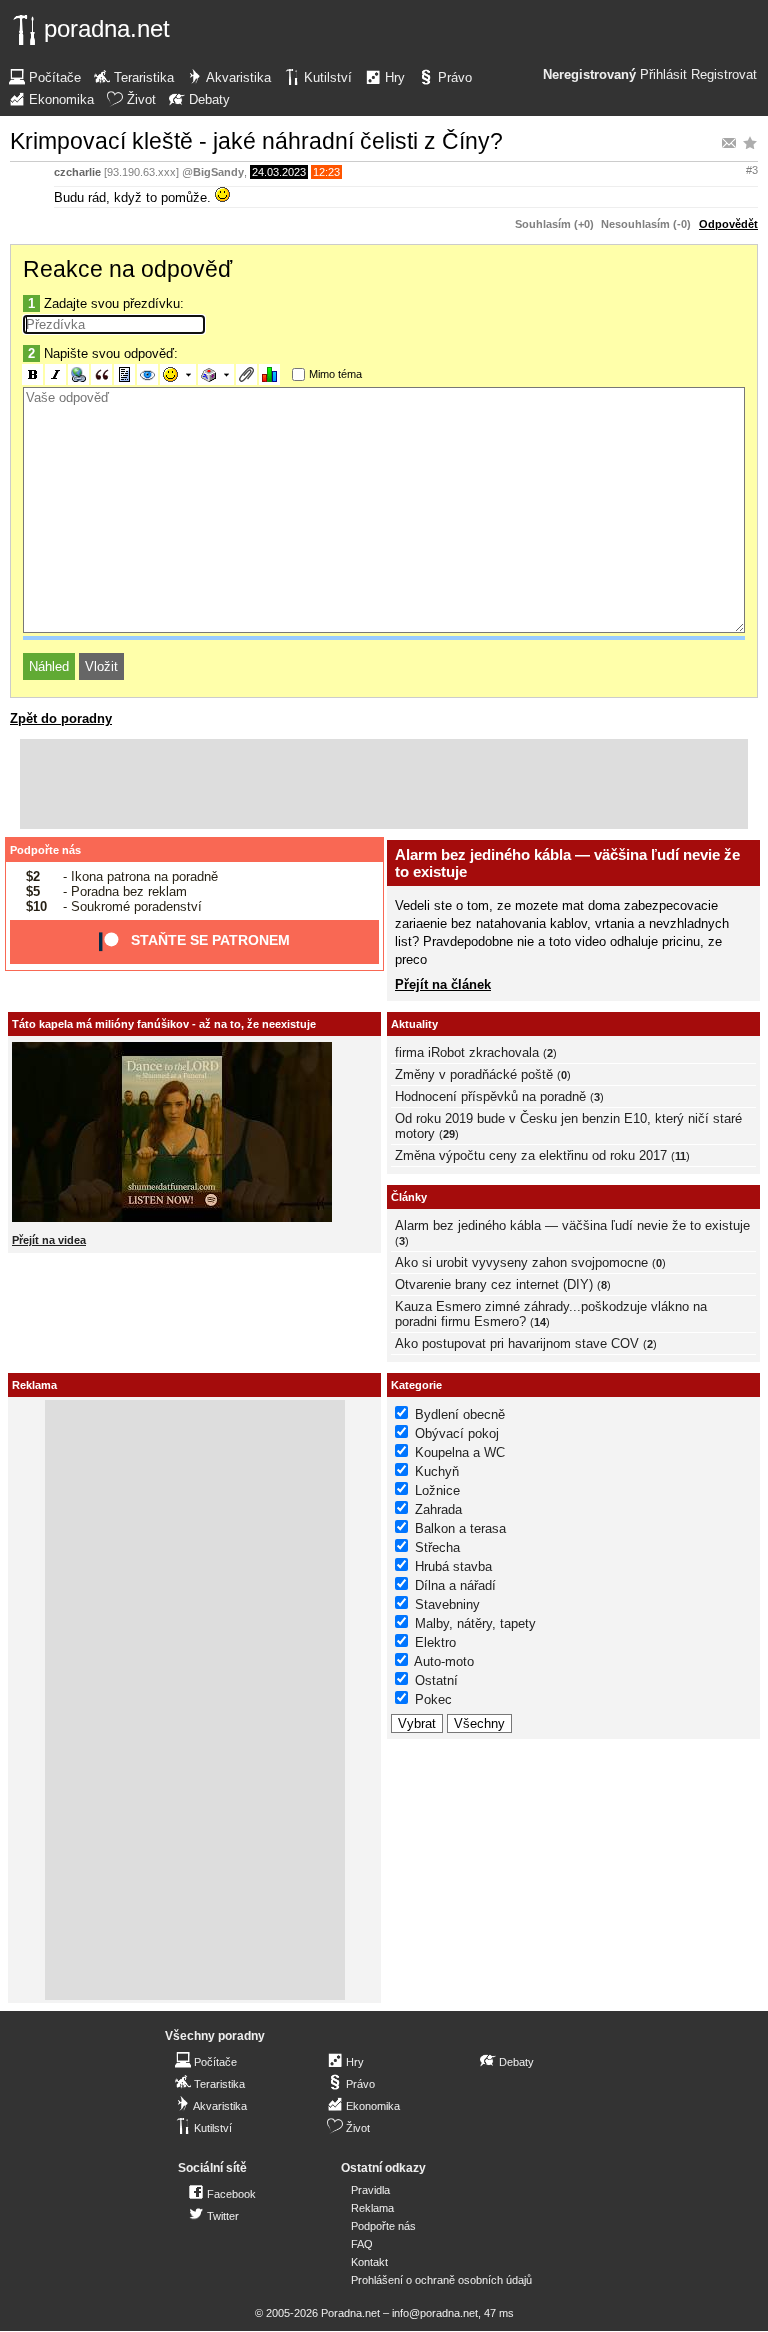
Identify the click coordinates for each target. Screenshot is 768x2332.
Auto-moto (444, 1661)
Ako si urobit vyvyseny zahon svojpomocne (521, 1262)
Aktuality (414, 1024)
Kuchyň (437, 1471)
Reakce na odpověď (127, 269)
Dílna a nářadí (455, 1585)
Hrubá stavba (453, 1566)
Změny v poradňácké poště (474, 1074)
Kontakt (369, 2262)
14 (540, 1322)
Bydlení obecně (460, 1414)
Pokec (433, 1699)
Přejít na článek (443, 984)
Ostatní (436, 1680)
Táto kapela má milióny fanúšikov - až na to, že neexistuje (164, 1024)
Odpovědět (728, 224)
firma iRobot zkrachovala (467, 1052)
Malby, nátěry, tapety (475, 1623)
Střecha (437, 1547)
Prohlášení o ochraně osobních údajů (441, 2280)
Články (409, 1197)
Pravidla (370, 2190)
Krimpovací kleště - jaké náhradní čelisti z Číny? (256, 141)
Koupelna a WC (460, 1452)
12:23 (326, 172)
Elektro (435, 1642)
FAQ (362, 2244)
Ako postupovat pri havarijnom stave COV (517, 1343)
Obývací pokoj (457, 1433)
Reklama (372, 2208)
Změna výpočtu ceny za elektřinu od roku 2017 (531, 1155)
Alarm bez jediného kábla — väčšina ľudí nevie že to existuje (572, 1225)
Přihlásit (663, 75)
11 (680, 1156)
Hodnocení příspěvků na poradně (490, 1096)
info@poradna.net (435, 2313)
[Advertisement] (384, 784)
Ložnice (437, 1490)
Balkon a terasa (460, 1528)
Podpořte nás (45, 850)
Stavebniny (447, 1604)
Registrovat (724, 75)
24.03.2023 (279, 172)
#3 (752, 170)
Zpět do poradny (61, 718)
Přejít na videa (49, 1240)
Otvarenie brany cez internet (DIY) (494, 1284)
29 (449, 1134)
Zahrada (438, 1509)
